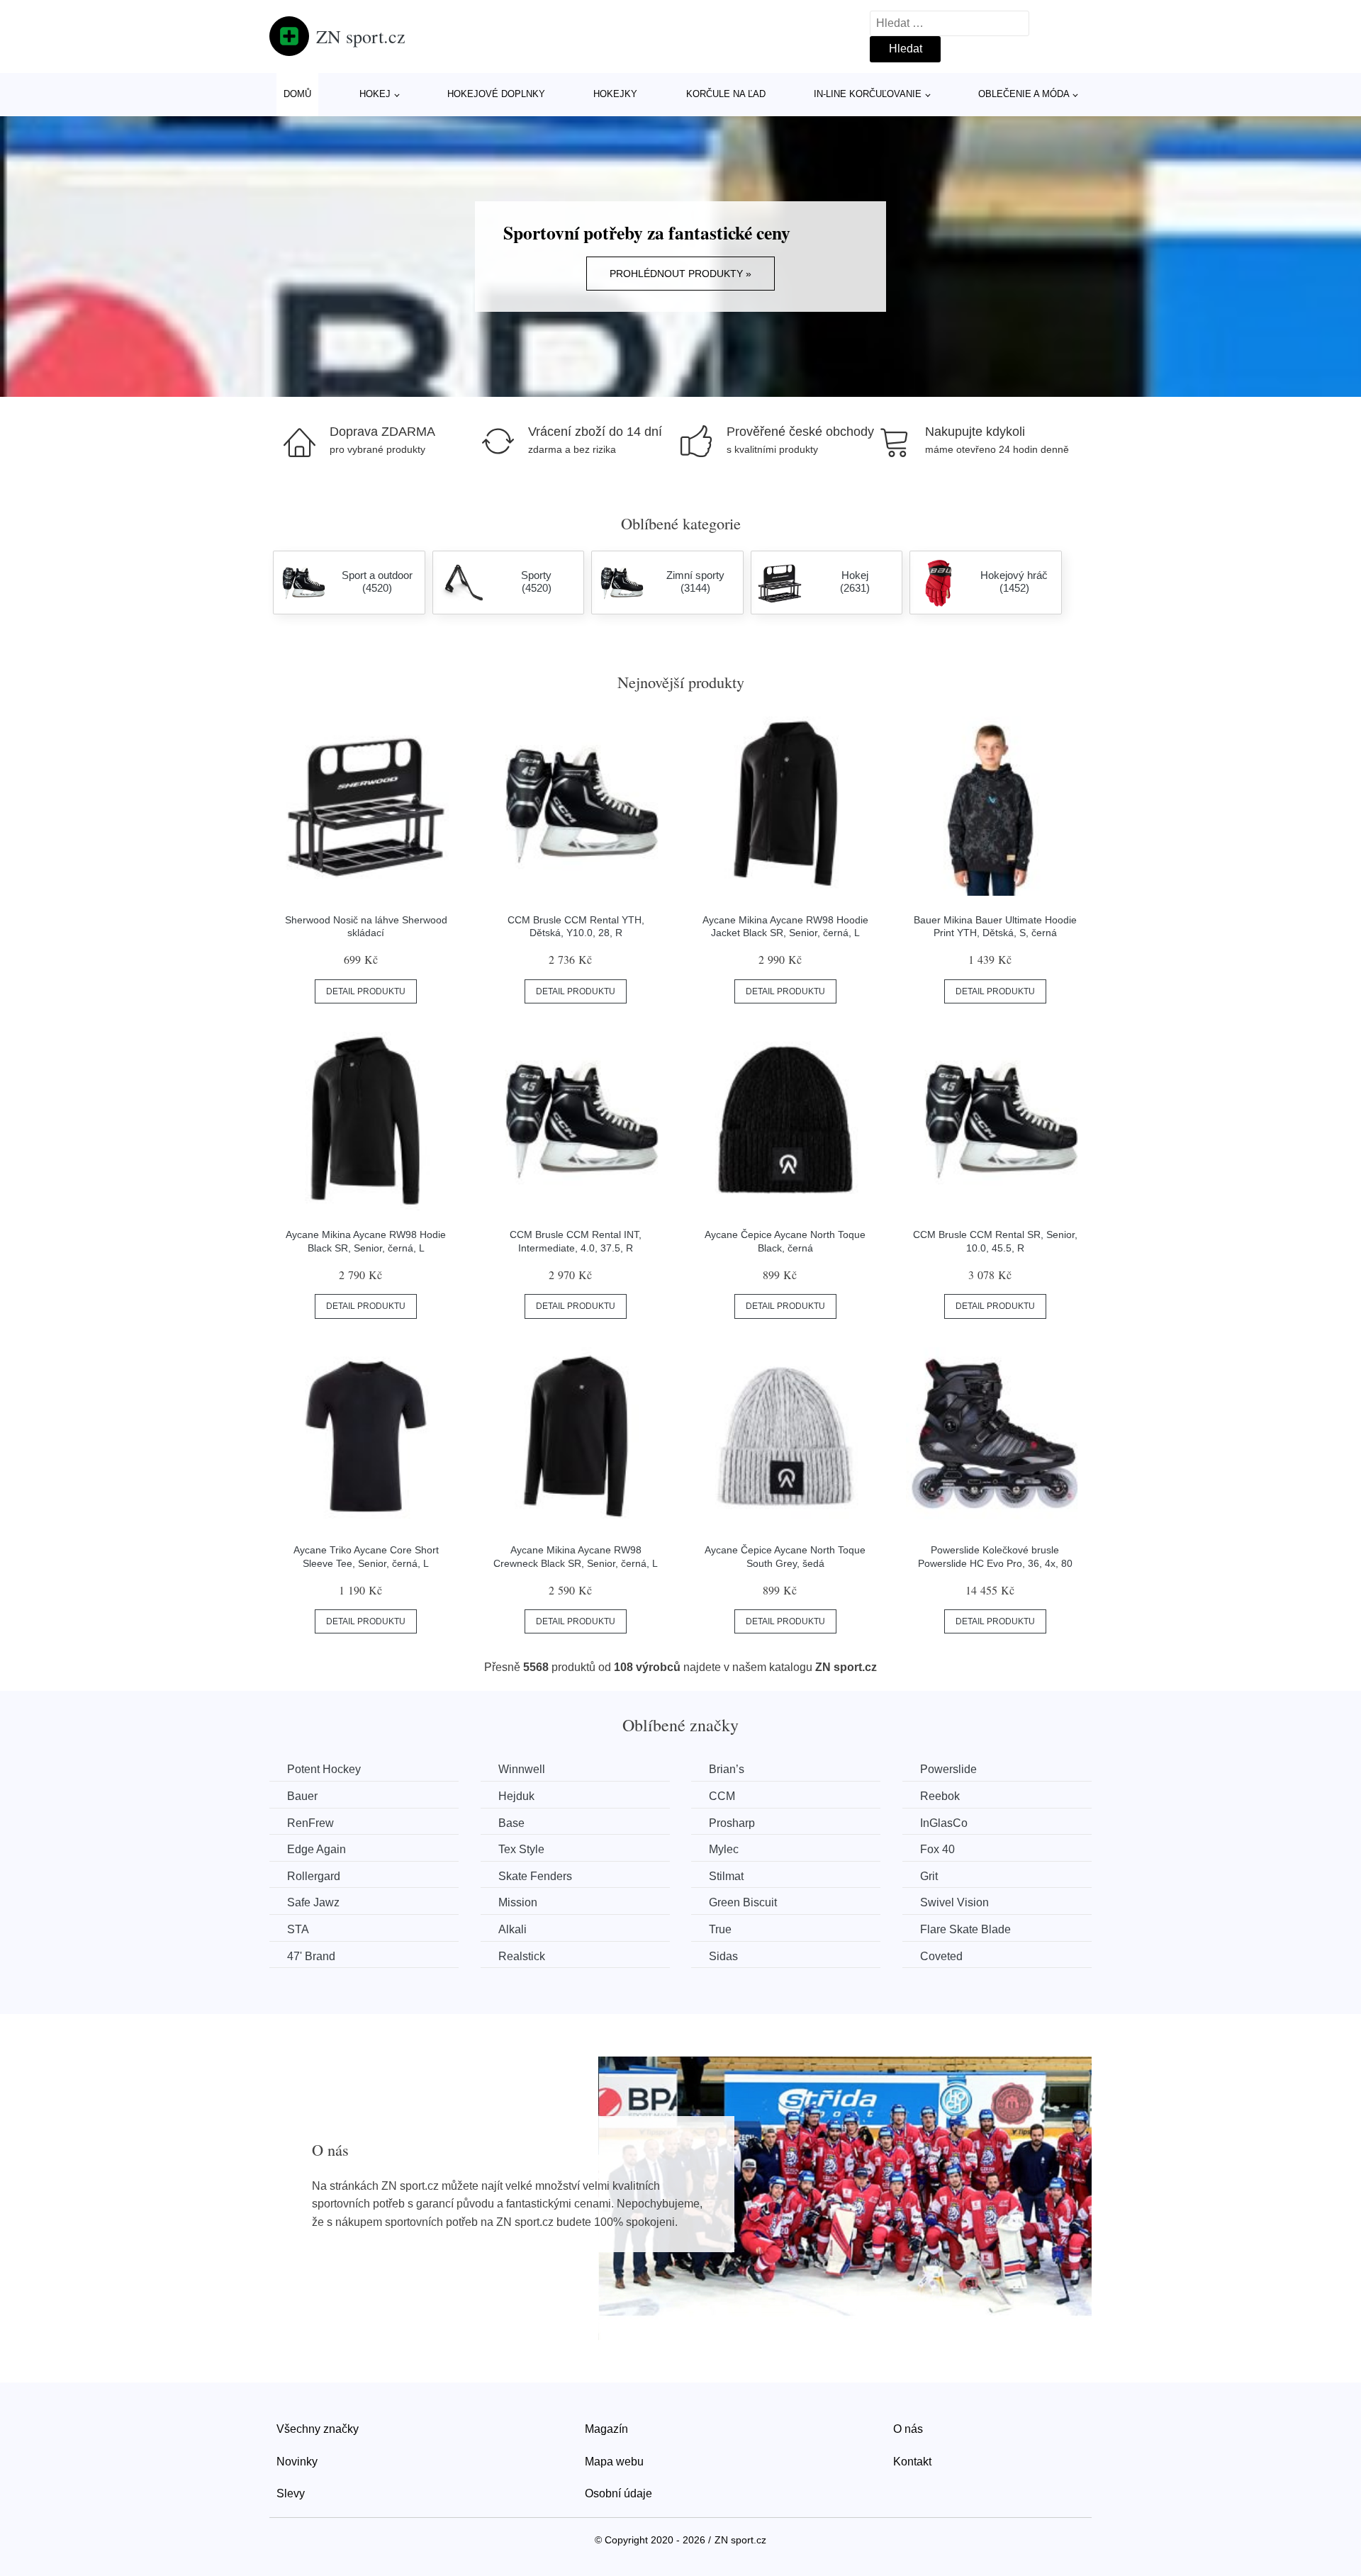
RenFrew (310, 1823)
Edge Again (317, 1849)
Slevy (291, 2493)
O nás (908, 2429)
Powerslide (948, 1769)
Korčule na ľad (726, 94)
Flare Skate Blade (965, 1929)
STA (298, 1929)
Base (511, 1823)
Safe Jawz (313, 1902)
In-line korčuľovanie (868, 94)
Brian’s (727, 1769)
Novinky (297, 2462)
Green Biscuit (743, 1902)
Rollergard (314, 1876)
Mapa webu (614, 2462)
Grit (929, 1876)
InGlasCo (944, 1823)
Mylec (724, 1849)
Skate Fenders (535, 1876)
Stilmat (726, 1876)
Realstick (522, 1956)
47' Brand (311, 1956)
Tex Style (521, 1849)
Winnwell (522, 1769)
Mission (518, 1902)
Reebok (940, 1796)
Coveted (941, 1956)
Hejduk (516, 1796)
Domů (297, 94)
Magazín (606, 2429)
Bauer (302, 1796)
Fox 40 (937, 1849)
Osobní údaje (618, 2493)
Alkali (513, 1929)
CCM (722, 1796)
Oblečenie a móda (1024, 94)
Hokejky (615, 94)
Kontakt (912, 2462)
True (720, 1929)
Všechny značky (318, 2429)
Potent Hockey (324, 1769)
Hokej (375, 94)
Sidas (723, 1956)
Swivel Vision (954, 1902)
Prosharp (732, 1823)
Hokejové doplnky (496, 94)
